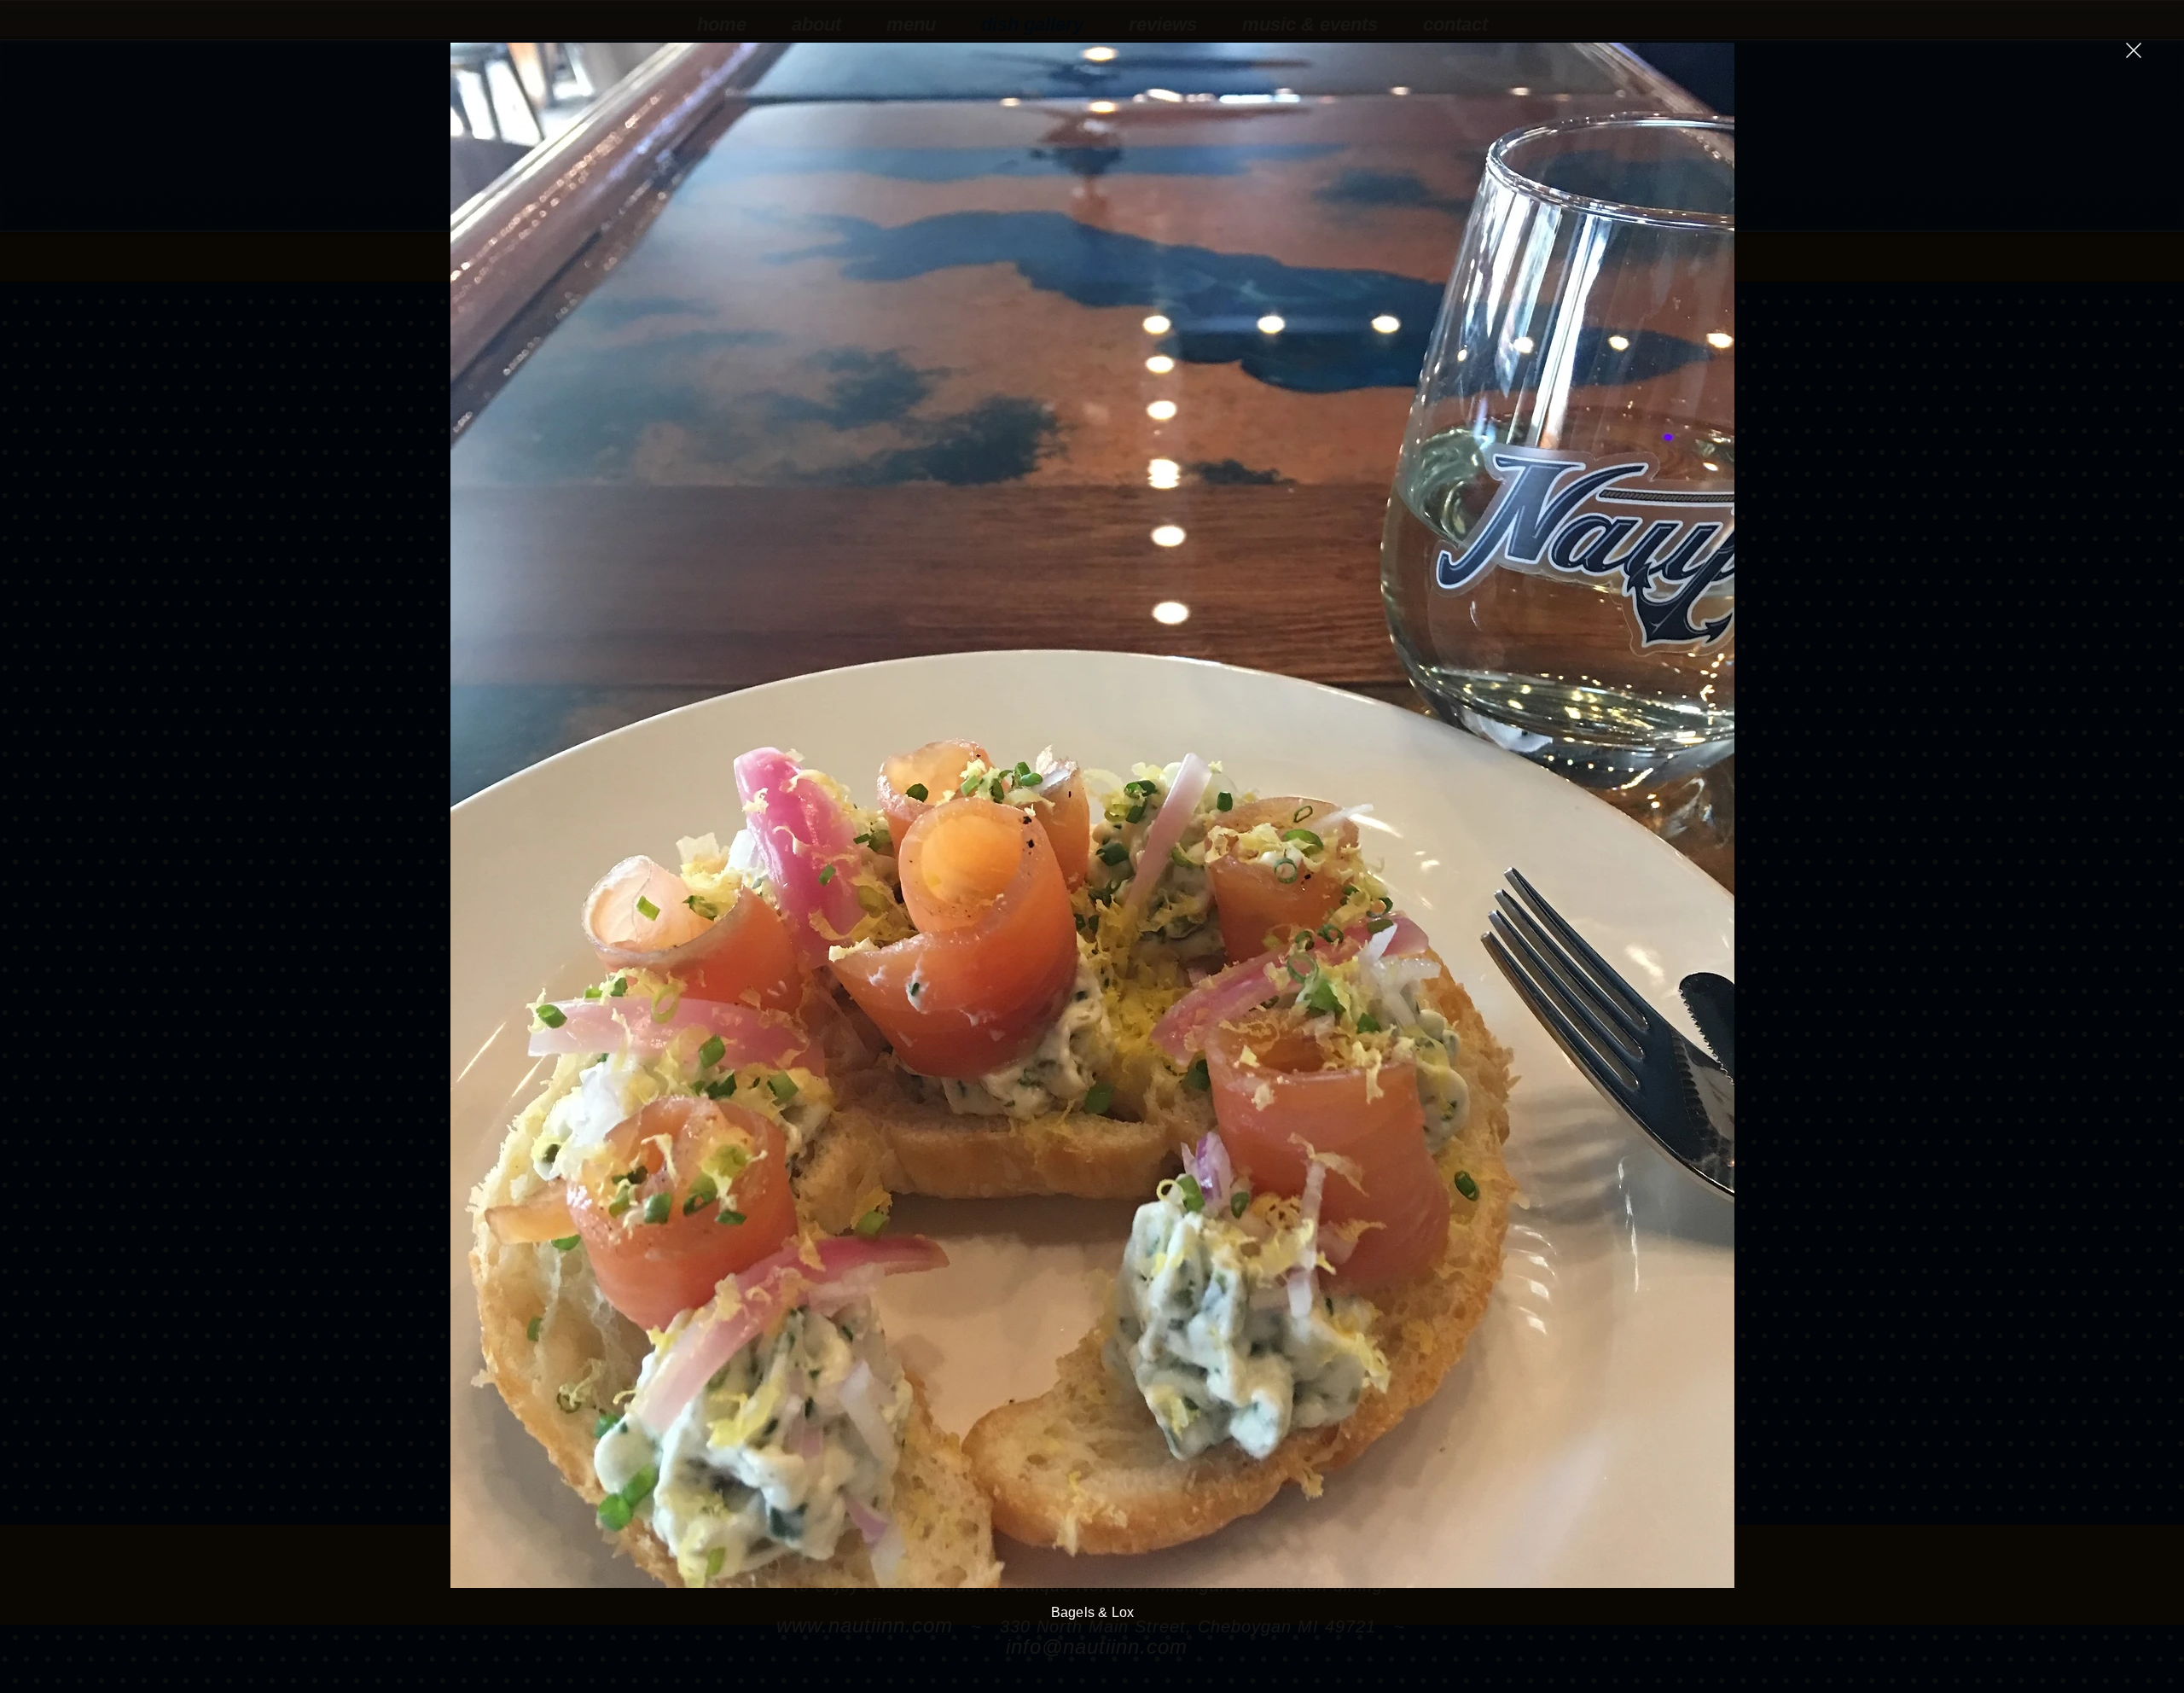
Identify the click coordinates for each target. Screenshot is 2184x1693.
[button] (2134, 50)
